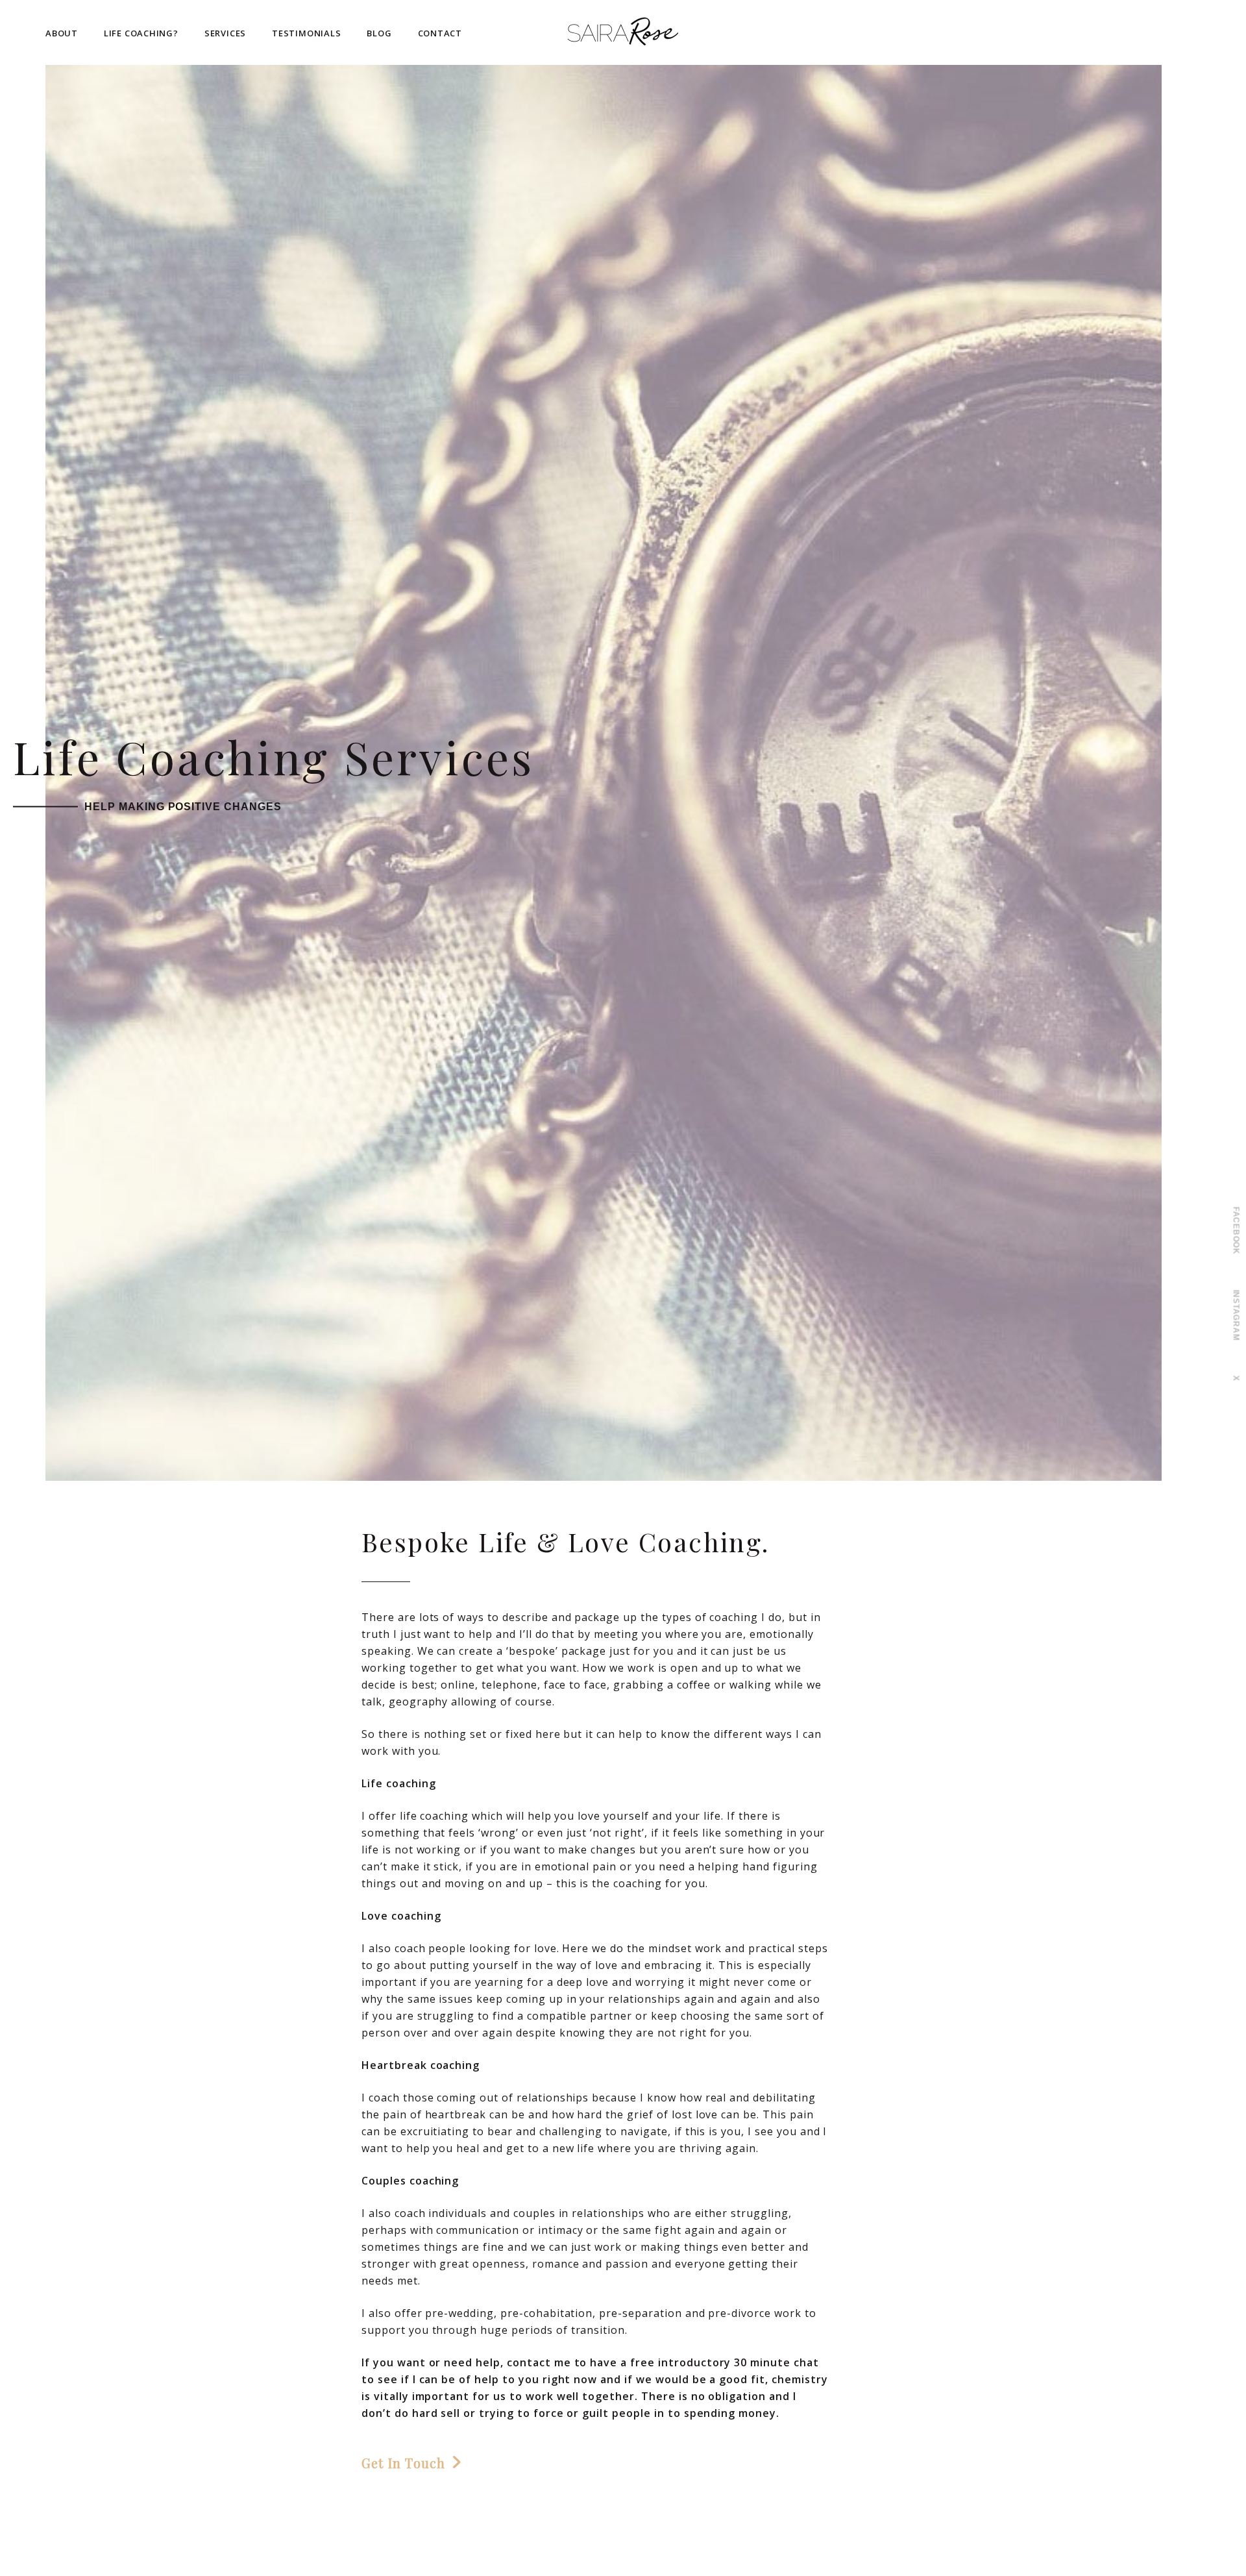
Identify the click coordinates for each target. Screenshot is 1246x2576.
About (62, 33)
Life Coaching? (141, 33)
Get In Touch (403, 2463)
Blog (379, 33)
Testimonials (306, 33)
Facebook (1236, 1231)
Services (225, 33)
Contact (440, 33)
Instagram (1236, 1315)
